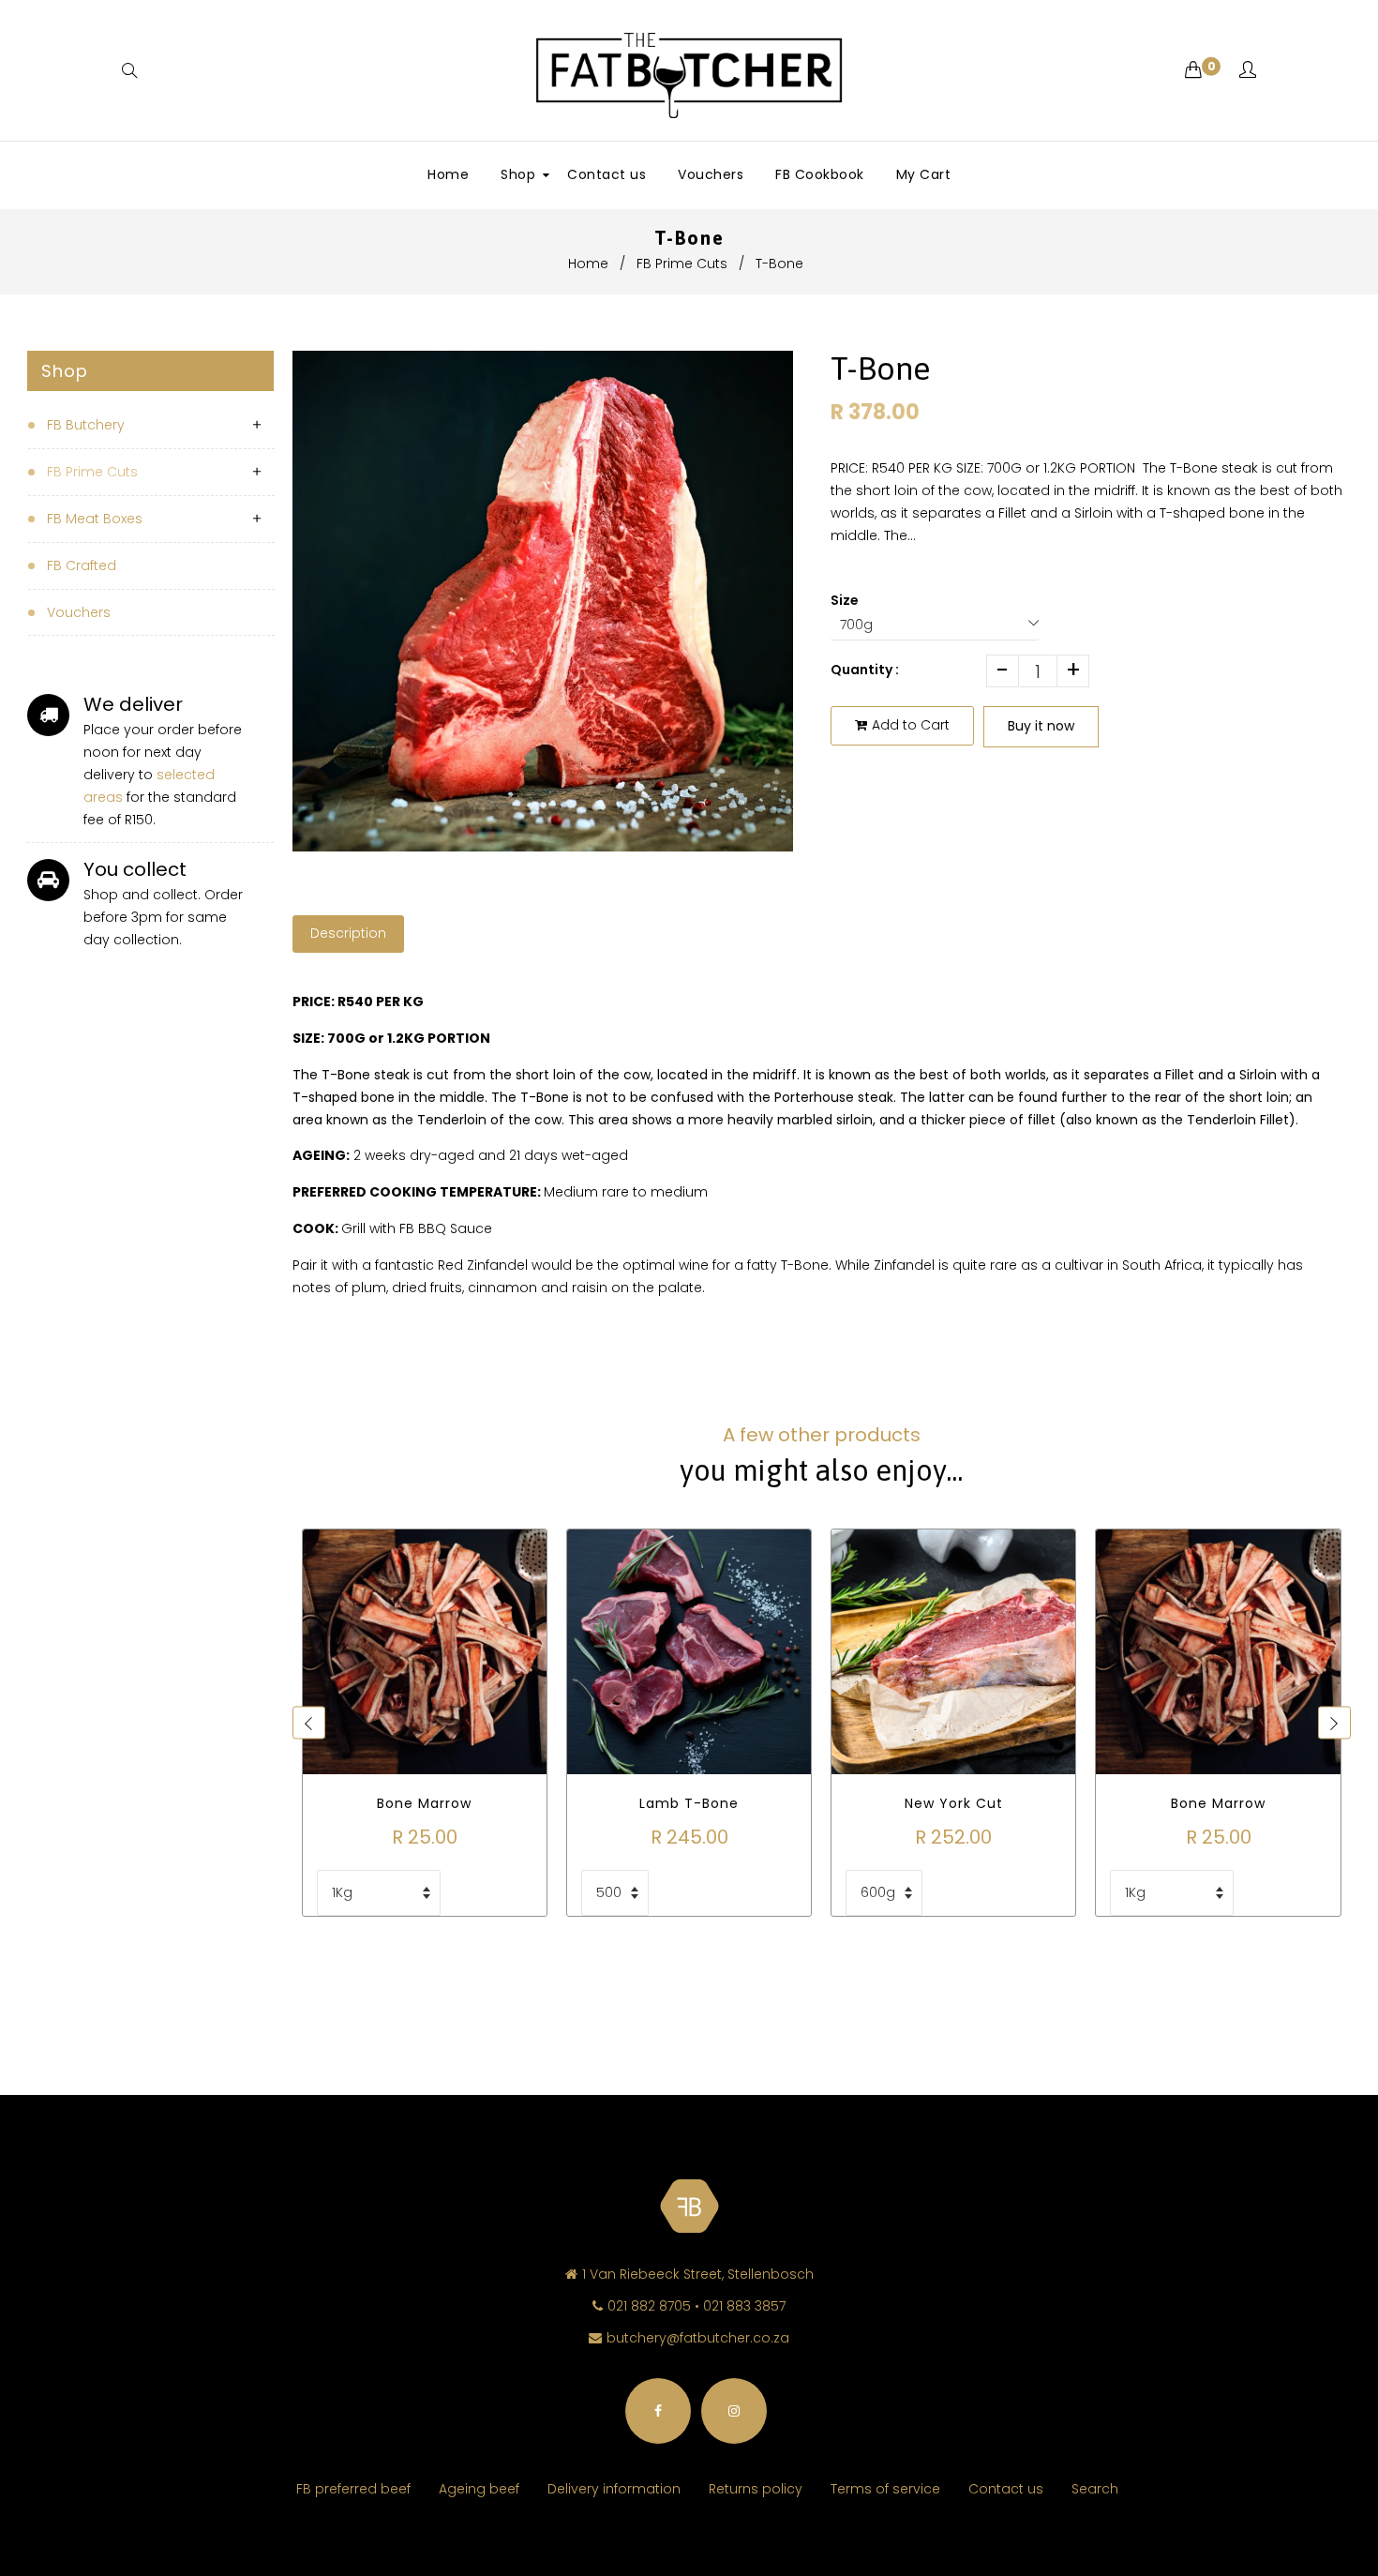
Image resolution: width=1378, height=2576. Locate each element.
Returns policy (756, 2489)
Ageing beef (479, 2489)
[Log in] (1248, 71)
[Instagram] (734, 2411)
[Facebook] (658, 2411)
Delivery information (614, 2489)
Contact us (1006, 2489)
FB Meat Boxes (95, 519)
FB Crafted (82, 565)
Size (845, 600)
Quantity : (865, 670)
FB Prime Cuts (682, 264)
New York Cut (954, 1803)
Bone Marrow (424, 1803)
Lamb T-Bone (689, 1803)
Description (348, 933)
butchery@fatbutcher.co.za (698, 2338)
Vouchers (79, 612)
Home (588, 264)
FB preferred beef (353, 2489)
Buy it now (1041, 726)
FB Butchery (86, 425)
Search (1095, 2489)
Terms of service (885, 2489)
